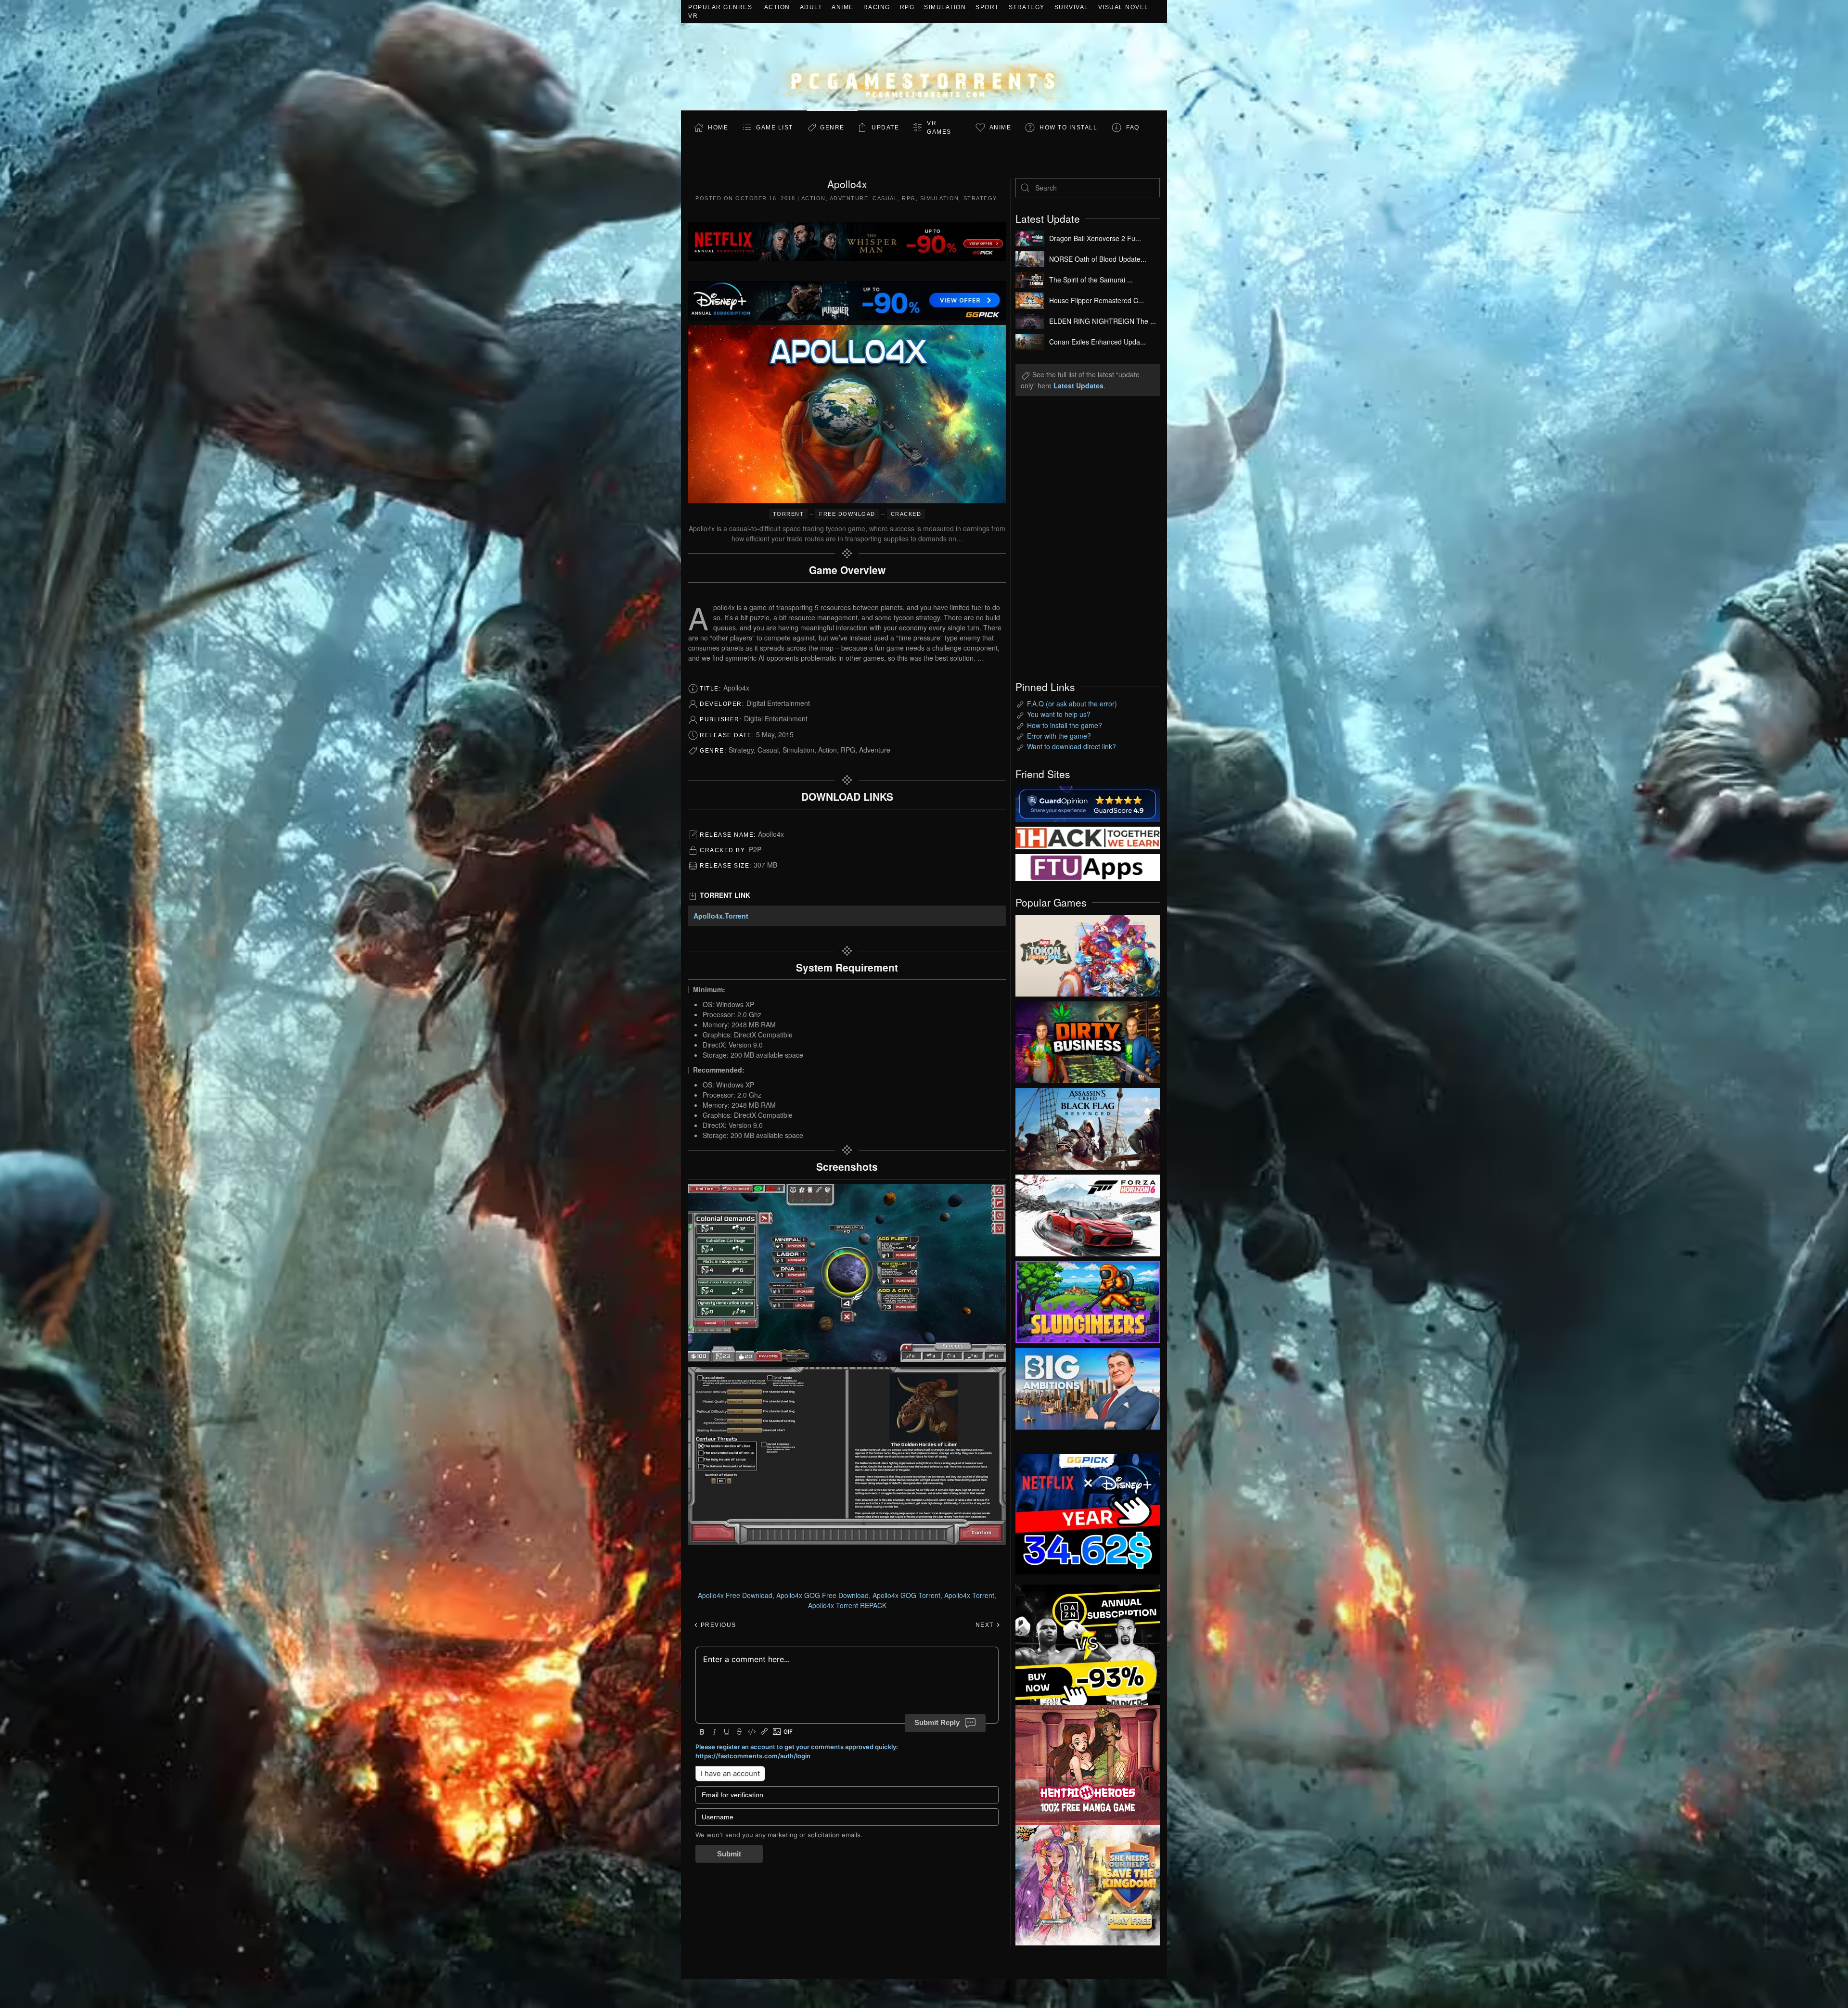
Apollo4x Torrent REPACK (847, 1605)
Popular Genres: (721, 7)
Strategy (1027, 7)
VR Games (939, 128)
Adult (811, 7)
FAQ (1133, 128)
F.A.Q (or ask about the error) (1072, 703)
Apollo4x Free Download (735, 1595)
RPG (907, 7)
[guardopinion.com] (1088, 803)
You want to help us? (1059, 714)
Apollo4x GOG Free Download (822, 1595)
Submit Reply (937, 1722)
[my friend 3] (1088, 837)
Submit (729, 1854)
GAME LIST (775, 128)
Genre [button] (832, 128)
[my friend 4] (1088, 867)
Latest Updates (1078, 385)
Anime (843, 7)
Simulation (945, 7)
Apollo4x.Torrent (721, 916)
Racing (877, 7)
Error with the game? (1059, 736)
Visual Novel (1123, 7)
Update (885, 128)
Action (777, 7)
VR (693, 16)
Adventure (849, 198)
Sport (987, 7)
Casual (885, 198)
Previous (717, 1625)
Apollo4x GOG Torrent (906, 1595)
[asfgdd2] (1088, 1764)
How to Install (1068, 128)
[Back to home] (924, 67)
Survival (1072, 7)
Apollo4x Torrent (969, 1595)
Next (986, 1625)
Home (718, 128)
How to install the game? (1065, 725)
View (1088, 953)
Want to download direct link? (1072, 746)
